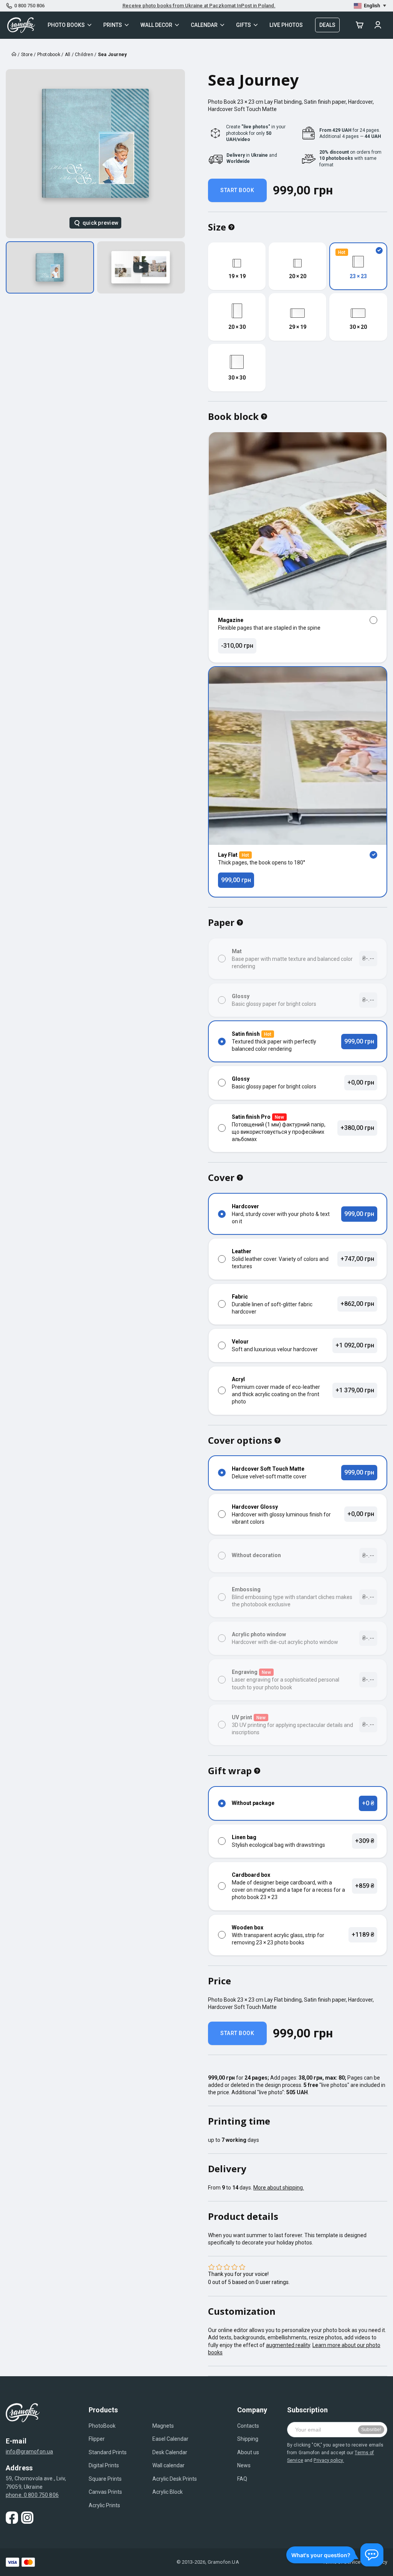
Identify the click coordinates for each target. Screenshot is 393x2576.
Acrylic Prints (104, 2505)
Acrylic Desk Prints (175, 2479)
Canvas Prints (105, 2492)
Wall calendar (168, 2465)
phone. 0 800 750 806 (32, 2495)
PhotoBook (102, 2426)
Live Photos (286, 25)
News (244, 2465)
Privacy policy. (329, 2460)
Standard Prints (108, 2452)
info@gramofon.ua (29, 2452)
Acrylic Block (168, 2492)
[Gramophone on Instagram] (27, 2518)
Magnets (163, 2426)
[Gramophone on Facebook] (12, 2518)
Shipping (248, 2439)
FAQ (242, 2479)
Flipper (97, 2439)
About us (248, 2452)
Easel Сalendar (170, 2439)
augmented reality (288, 2345)
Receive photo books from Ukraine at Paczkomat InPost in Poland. (199, 6)
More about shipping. (279, 2188)
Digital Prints (104, 2465)
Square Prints (105, 2479)
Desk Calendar (170, 2452)
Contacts (248, 2426)
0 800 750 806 (29, 6)
